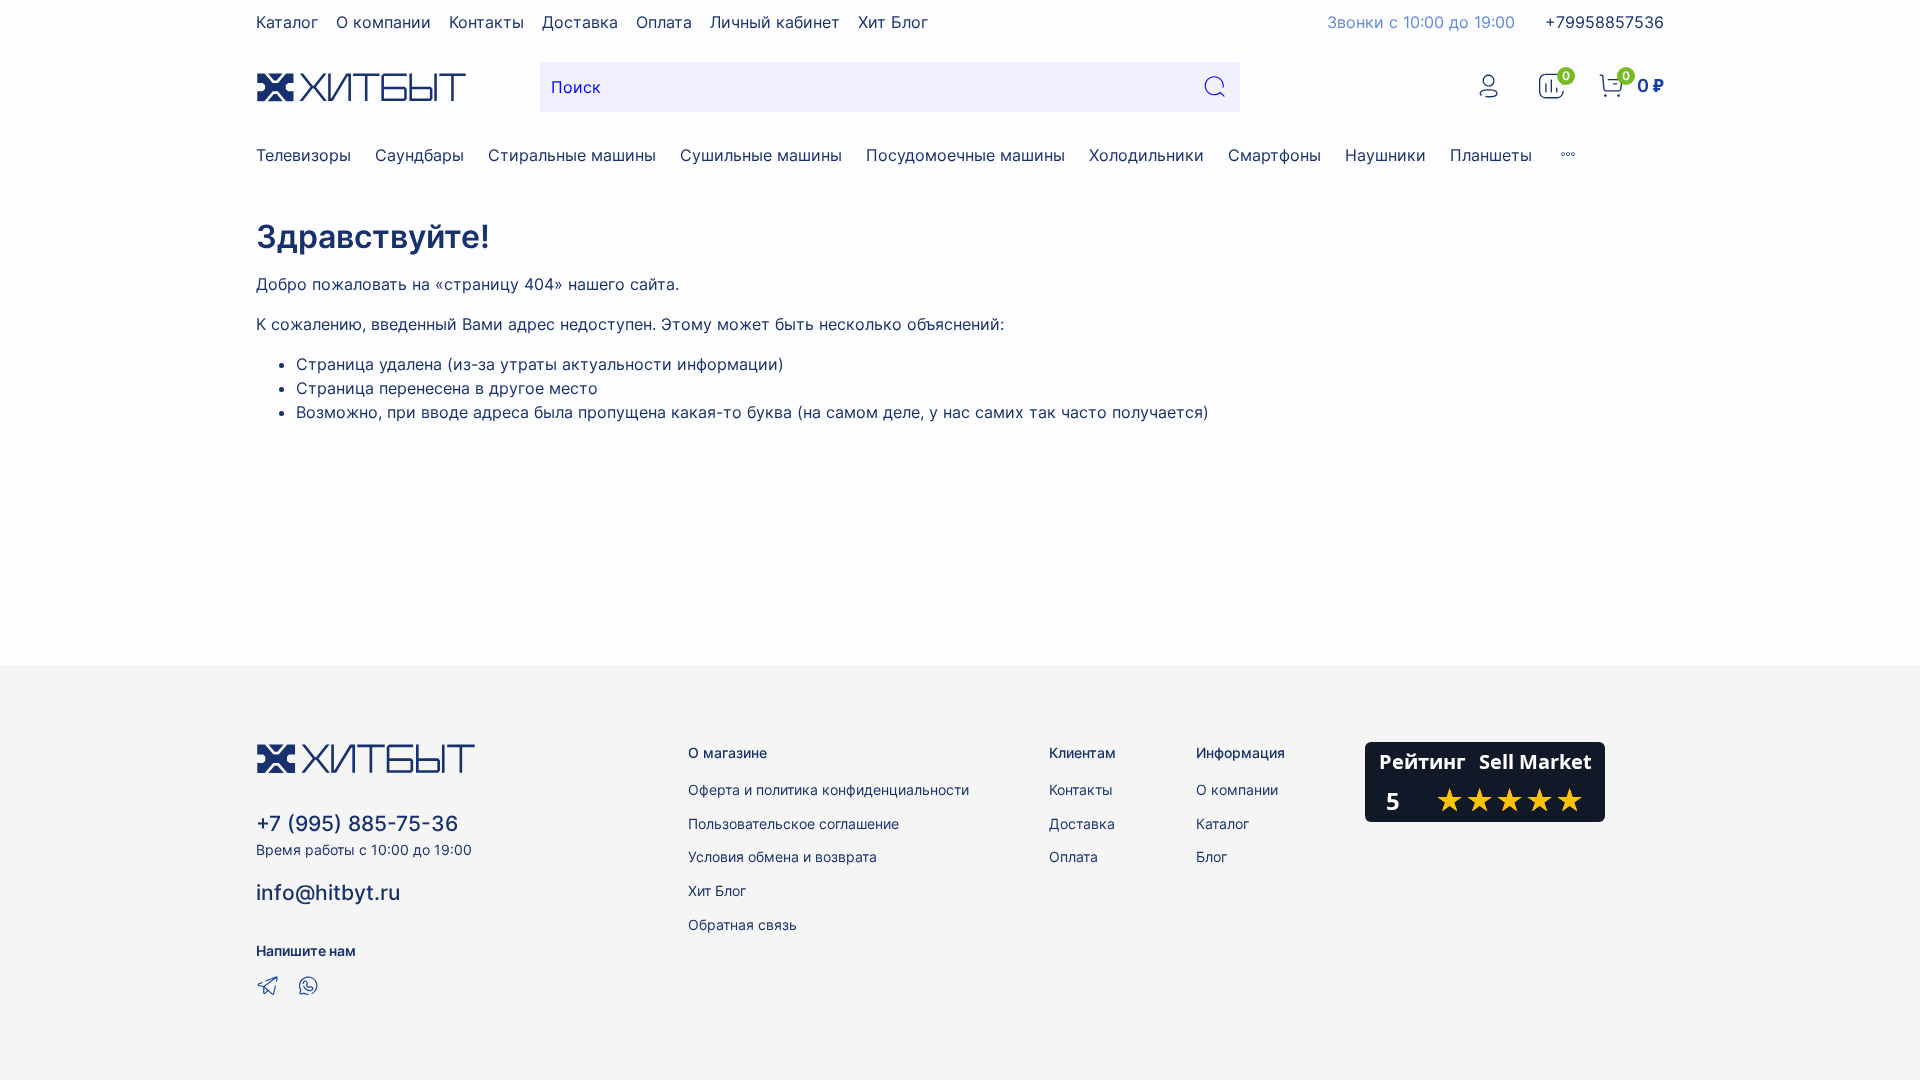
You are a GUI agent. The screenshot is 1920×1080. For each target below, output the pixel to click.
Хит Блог (893, 22)
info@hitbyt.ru (328, 892)
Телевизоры (303, 155)
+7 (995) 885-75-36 (357, 823)
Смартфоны (1274, 155)
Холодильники (1146, 155)
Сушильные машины (761, 155)
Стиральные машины (572, 155)
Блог (1211, 856)
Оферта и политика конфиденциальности (828, 789)
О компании (383, 22)
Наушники (1385, 155)
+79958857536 (1604, 22)
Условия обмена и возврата (782, 856)
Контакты (486, 22)
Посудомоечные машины (965, 155)
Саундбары (419, 155)
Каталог (287, 22)
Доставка (580, 22)
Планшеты (1491, 155)
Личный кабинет (775, 22)
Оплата (664, 22)
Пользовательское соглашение (793, 823)
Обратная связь (742, 924)
